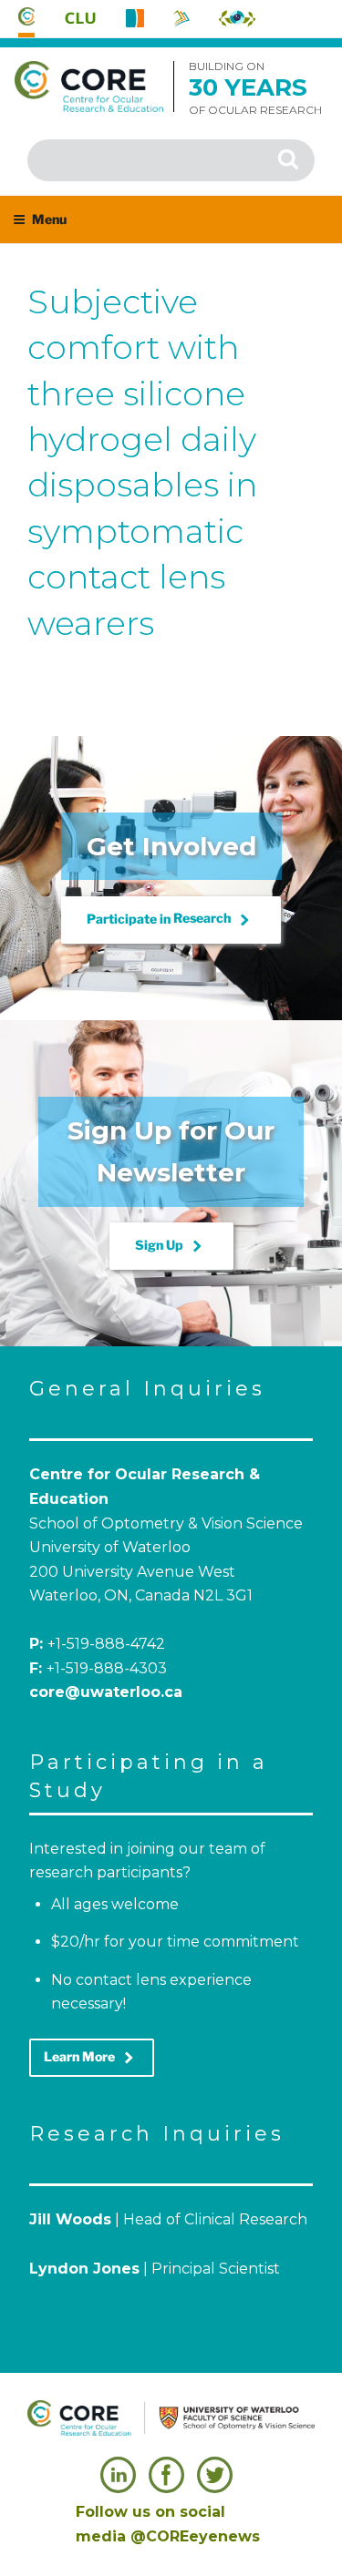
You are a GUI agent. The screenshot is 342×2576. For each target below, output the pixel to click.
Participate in (171, 920)
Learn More (92, 2058)
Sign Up (171, 1246)
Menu (49, 219)
